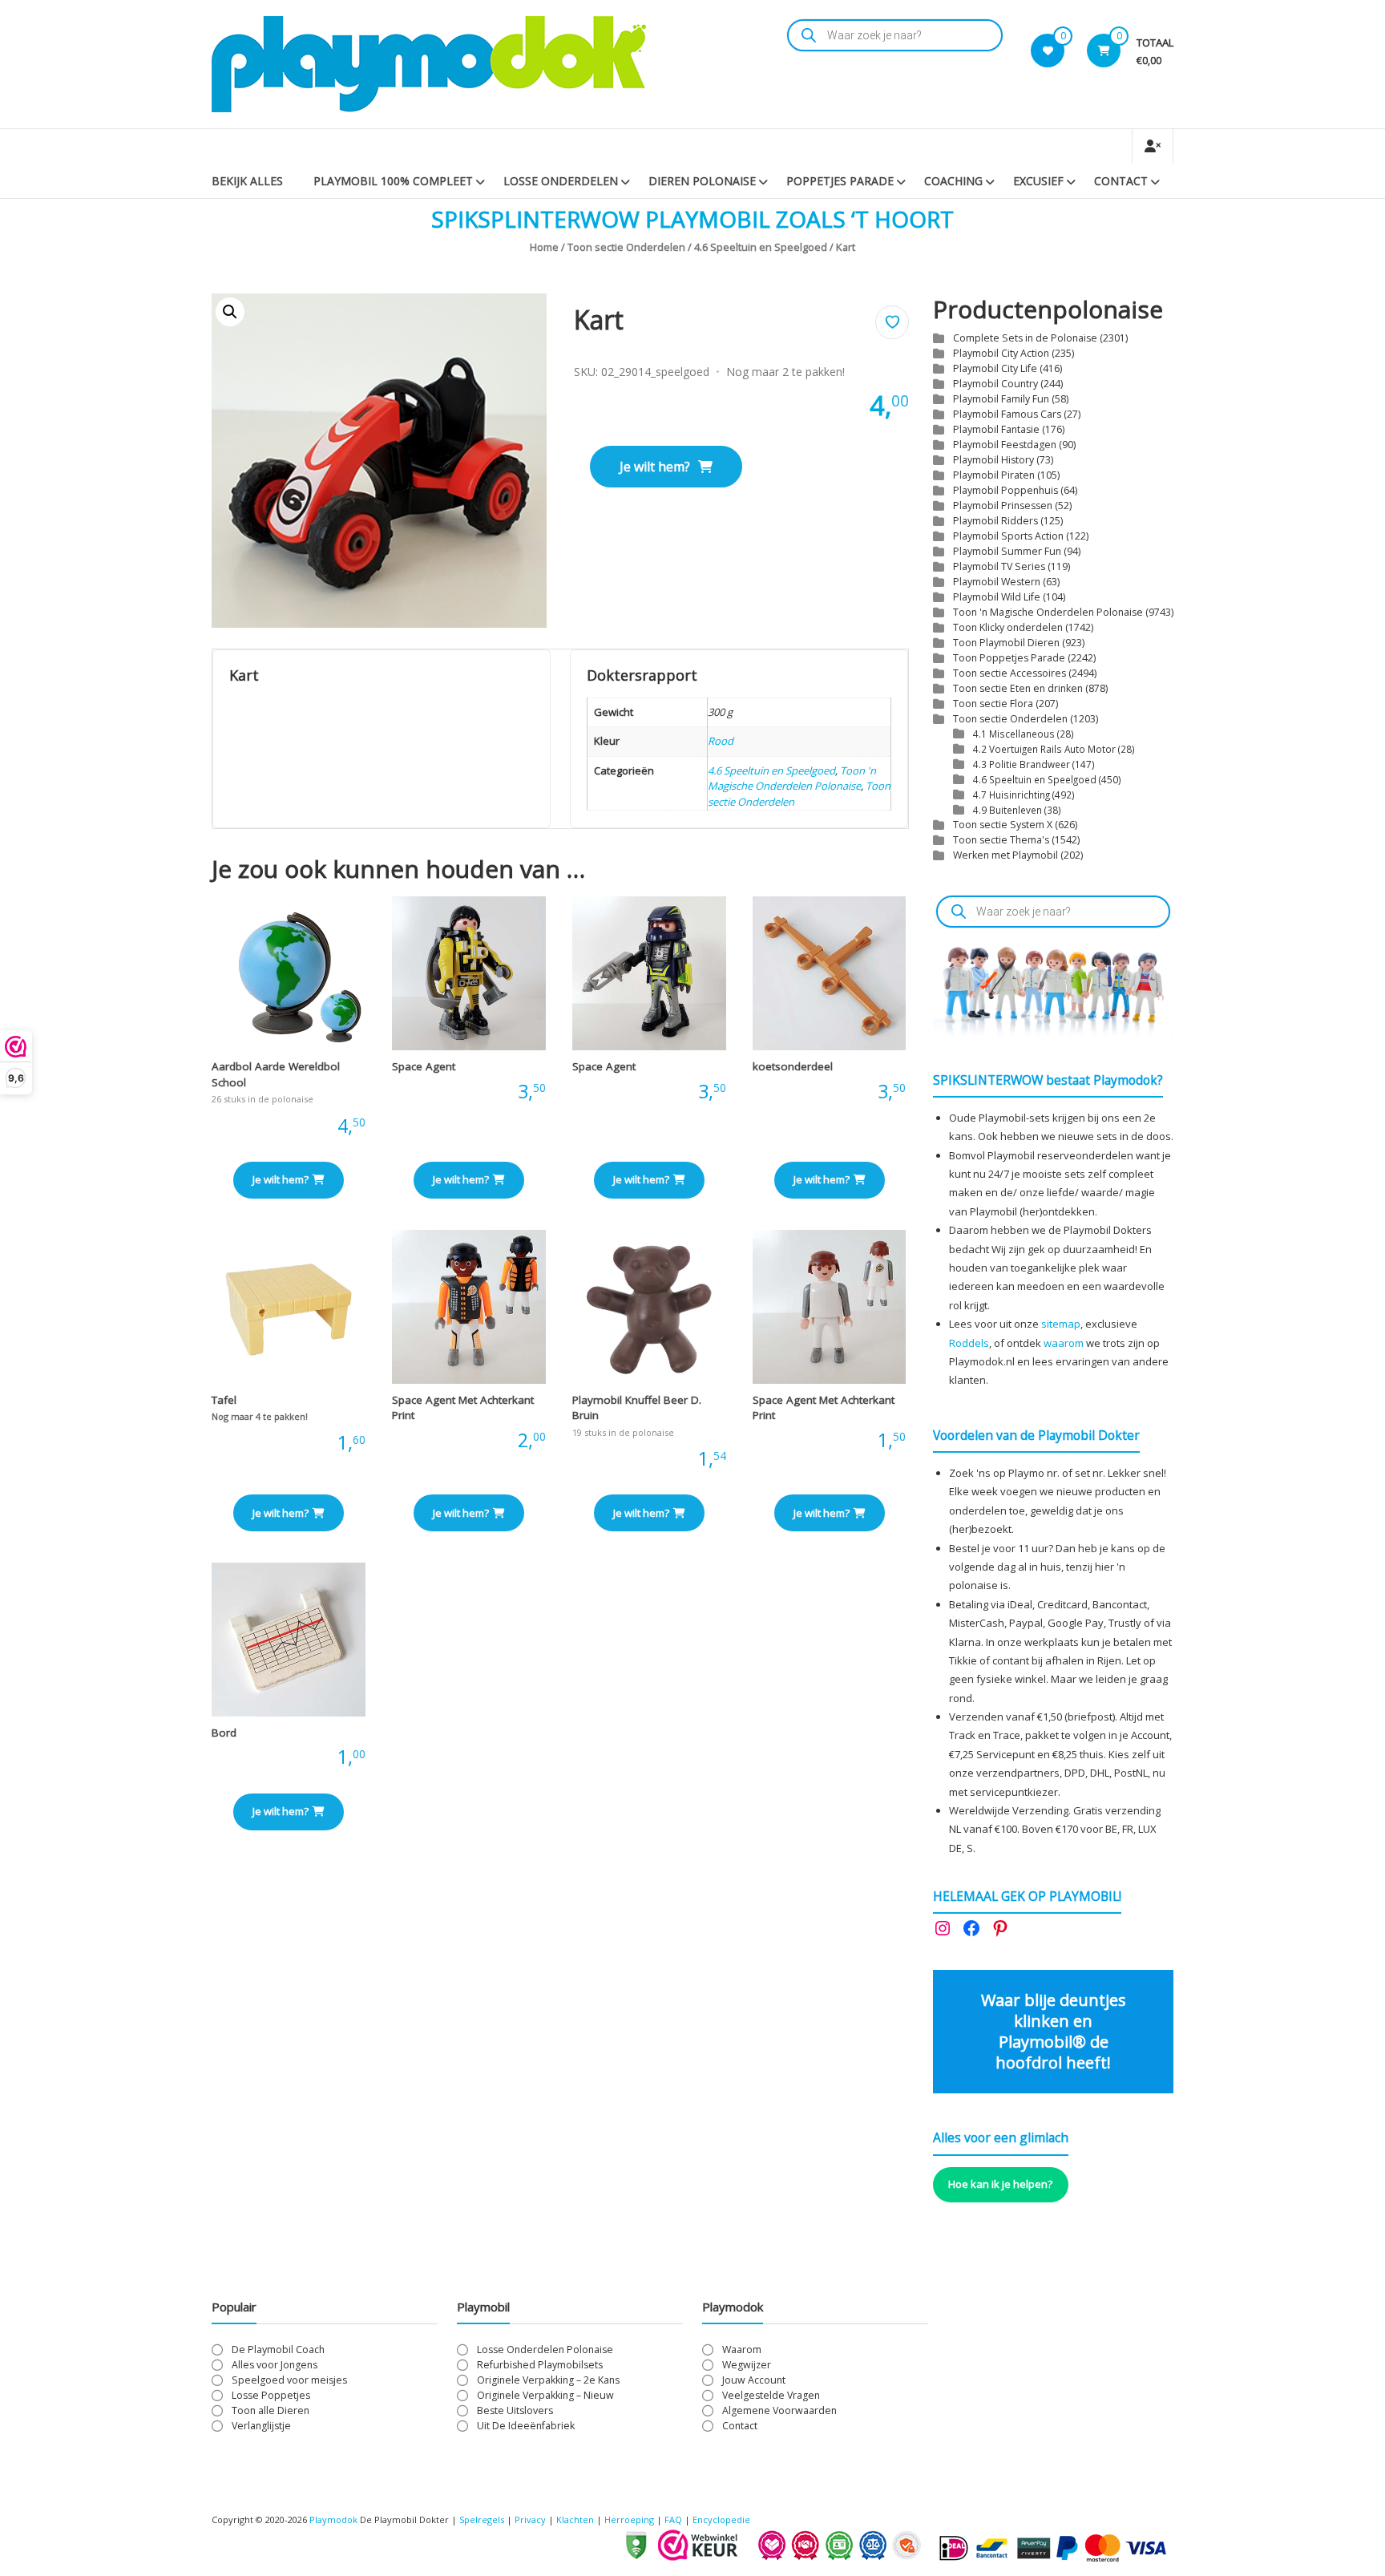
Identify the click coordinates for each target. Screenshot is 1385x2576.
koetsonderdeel (793, 1066)
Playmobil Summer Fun (1007, 551)
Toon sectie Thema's (1001, 840)
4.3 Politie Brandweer (1022, 764)
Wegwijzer (747, 2365)
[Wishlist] (1048, 51)
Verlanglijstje (261, 2426)
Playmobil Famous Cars (1007, 414)
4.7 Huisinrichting (1011, 795)
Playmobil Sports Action (1008, 536)
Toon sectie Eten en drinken (1018, 688)
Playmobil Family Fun (1001, 399)
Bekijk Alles (247, 181)
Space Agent (424, 1066)
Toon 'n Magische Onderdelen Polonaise (792, 778)
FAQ (673, 2519)
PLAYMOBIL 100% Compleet (393, 181)
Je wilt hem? (655, 467)
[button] (230, 312)
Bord (224, 1733)
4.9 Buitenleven (1007, 810)
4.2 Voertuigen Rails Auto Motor (1044, 749)
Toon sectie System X (1003, 825)
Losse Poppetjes (271, 2395)
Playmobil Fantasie (996, 429)
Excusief (1038, 181)
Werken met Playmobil (1005, 855)
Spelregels (482, 2519)
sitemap (1061, 1324)
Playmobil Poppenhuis (1005, 490)
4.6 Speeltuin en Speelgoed (761, 247)
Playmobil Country (995, 384)
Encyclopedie (721, 2519)
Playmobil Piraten (994, 475)
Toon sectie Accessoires (1009, 673)
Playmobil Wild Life (997, 597)
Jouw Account (754, 2380)
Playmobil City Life (995, 368)
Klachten (575, 2519)
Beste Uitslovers (515, 2410)
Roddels (969, 1343)
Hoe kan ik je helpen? (1000, 2184)
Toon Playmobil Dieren (1006, 643)
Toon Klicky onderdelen (1008, 627)
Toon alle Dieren (271, 2410)
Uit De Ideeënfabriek (526, 2426)
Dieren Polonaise (702, 181)
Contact (1121, 181)
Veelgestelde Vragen (771, 2395)
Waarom (742, 2350)
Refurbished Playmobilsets (540, 2365)
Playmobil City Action (1001, 353)
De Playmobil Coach (278, 2350)
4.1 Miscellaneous (1014, 734)
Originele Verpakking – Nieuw (545, 2395)
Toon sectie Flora (993, 704)
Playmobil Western (997, 582)
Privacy (531, 2519)
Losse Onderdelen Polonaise (545, 2350)
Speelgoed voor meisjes (289, 2380)
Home (544, 247)
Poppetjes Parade (840, 181)
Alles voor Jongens (275, 2365)
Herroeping (629, 2519)
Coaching (953, 181)
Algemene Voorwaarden (779, 2410)
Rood (721, 741)
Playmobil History (993, 460)
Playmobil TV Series (999, 566)
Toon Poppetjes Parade (1009, 658)
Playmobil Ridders (995, 521)
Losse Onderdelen (561, 181)
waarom (1064, 1343)
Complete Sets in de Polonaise (1025, 338)
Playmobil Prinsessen (1003, 505)
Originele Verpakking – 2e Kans (548, 2380)
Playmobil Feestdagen (1005, 445)
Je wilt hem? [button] (281, 1179)
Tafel (224, 1400)
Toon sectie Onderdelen (626, 247)
